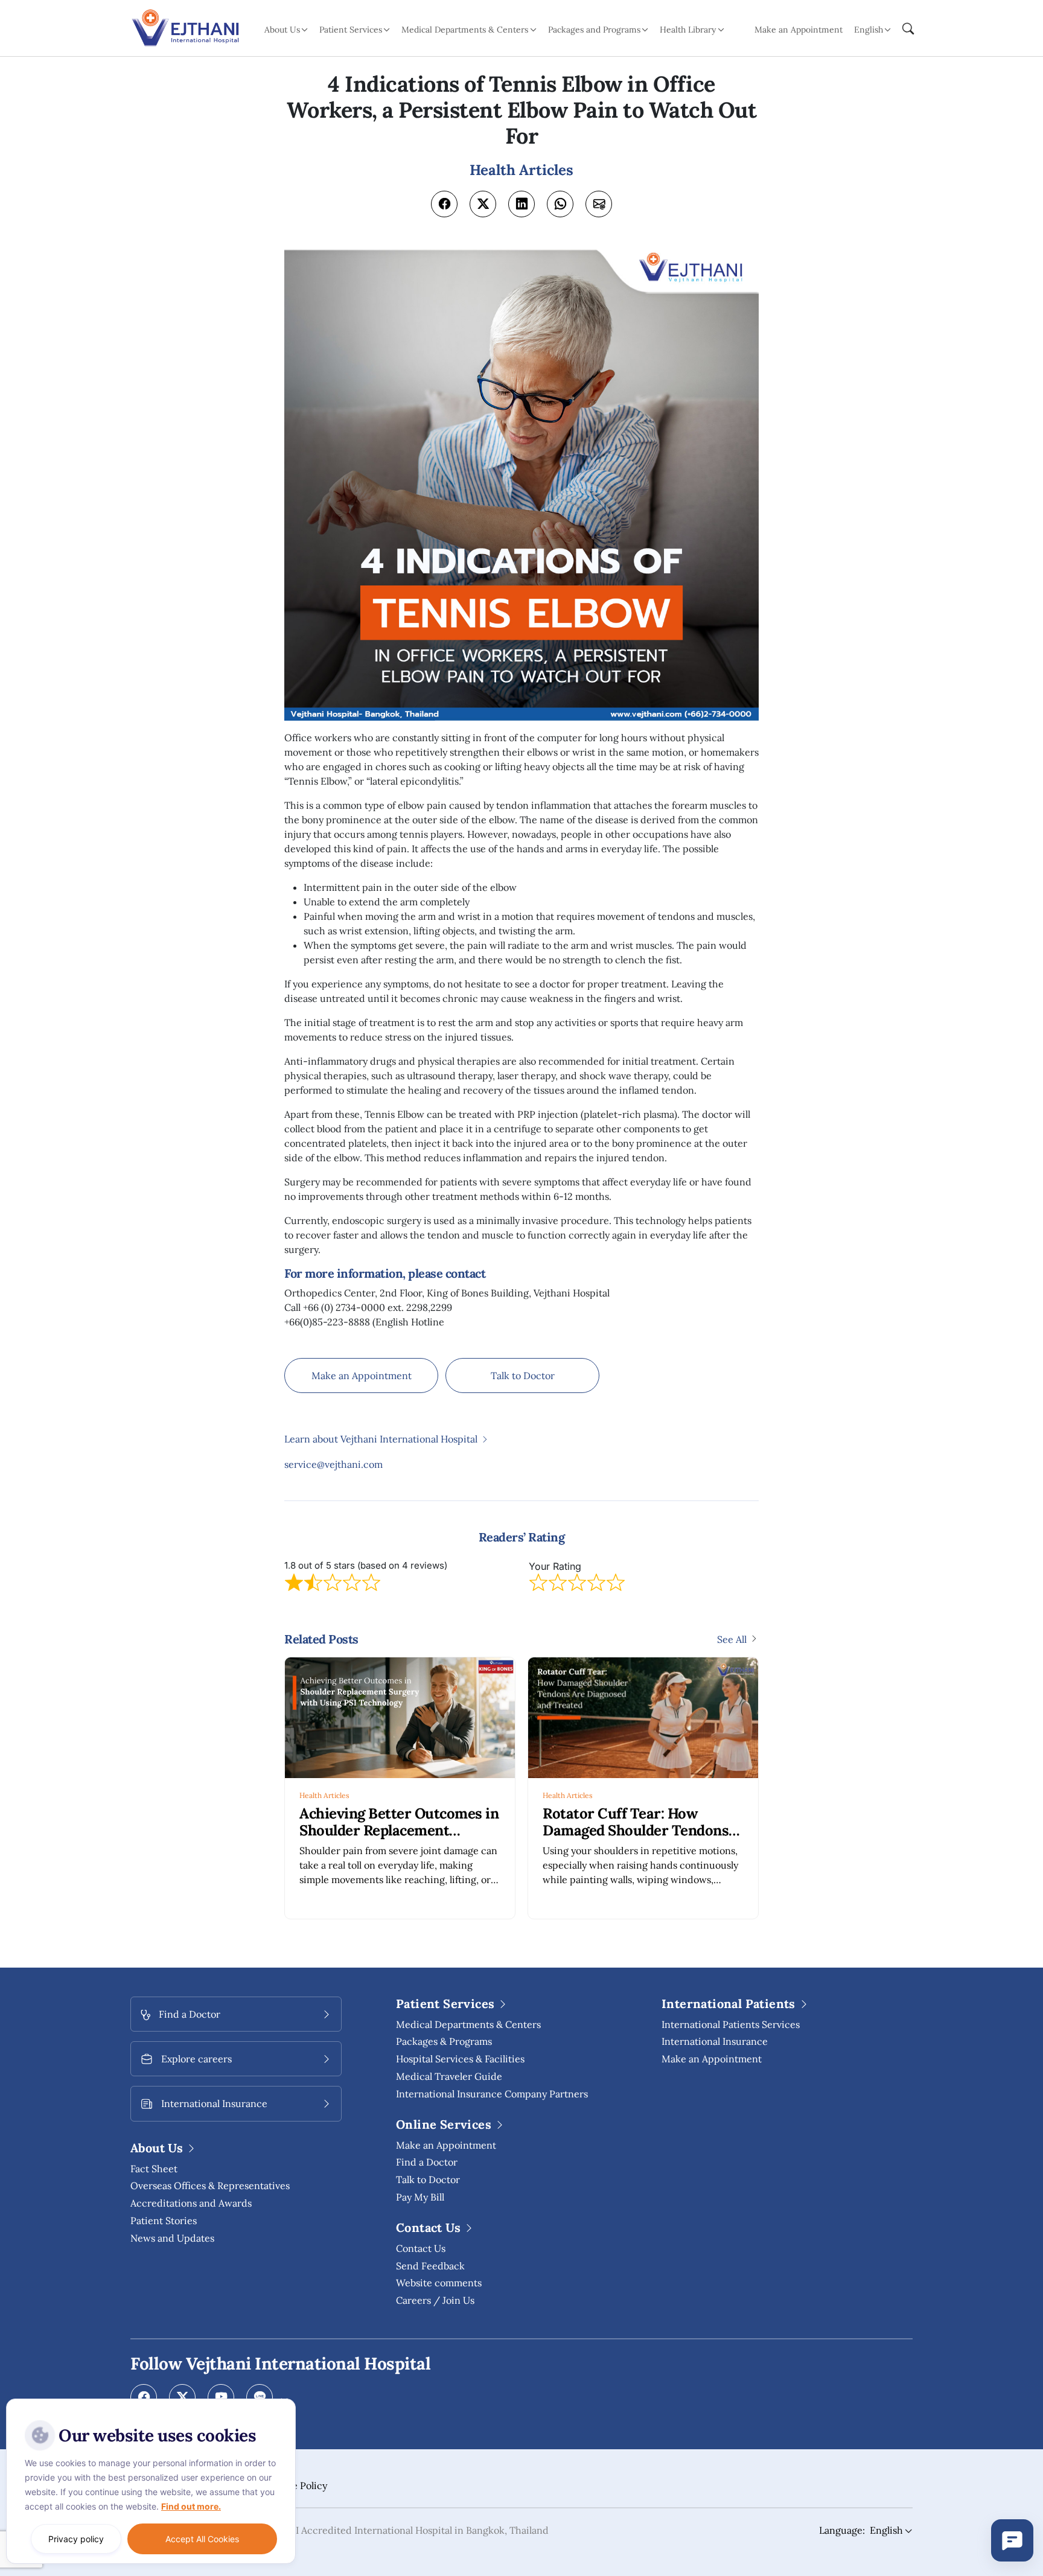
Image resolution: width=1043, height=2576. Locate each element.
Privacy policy (76, 2539)
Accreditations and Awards (191, 2203)
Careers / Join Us (435, 2300)
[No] (284, 2402)
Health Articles (324, 1795)
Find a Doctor (427, 2162)
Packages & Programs (444, 2041)
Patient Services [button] (351, 30)
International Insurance (715, 2041)
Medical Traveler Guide (449, 2076)
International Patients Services (731, 2024)
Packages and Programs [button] (594, 30)
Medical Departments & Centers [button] (465, 30)
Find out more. (191, 2506)
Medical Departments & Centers (468, 2024)
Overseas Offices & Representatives (210, 2185)
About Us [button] (282, 30)
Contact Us (421, 2248)
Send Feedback (430, 2266)
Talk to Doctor (523, 1376)
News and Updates (172, 2238)
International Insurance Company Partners (492, 2094)
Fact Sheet (154, 2169)
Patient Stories (164, 2221)
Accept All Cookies (202, 2539)
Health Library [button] (688, 30)
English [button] (869, 30)
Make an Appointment (799, 30)
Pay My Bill (420, 2197)
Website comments (439, 2283)
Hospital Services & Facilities (460, 2059)
